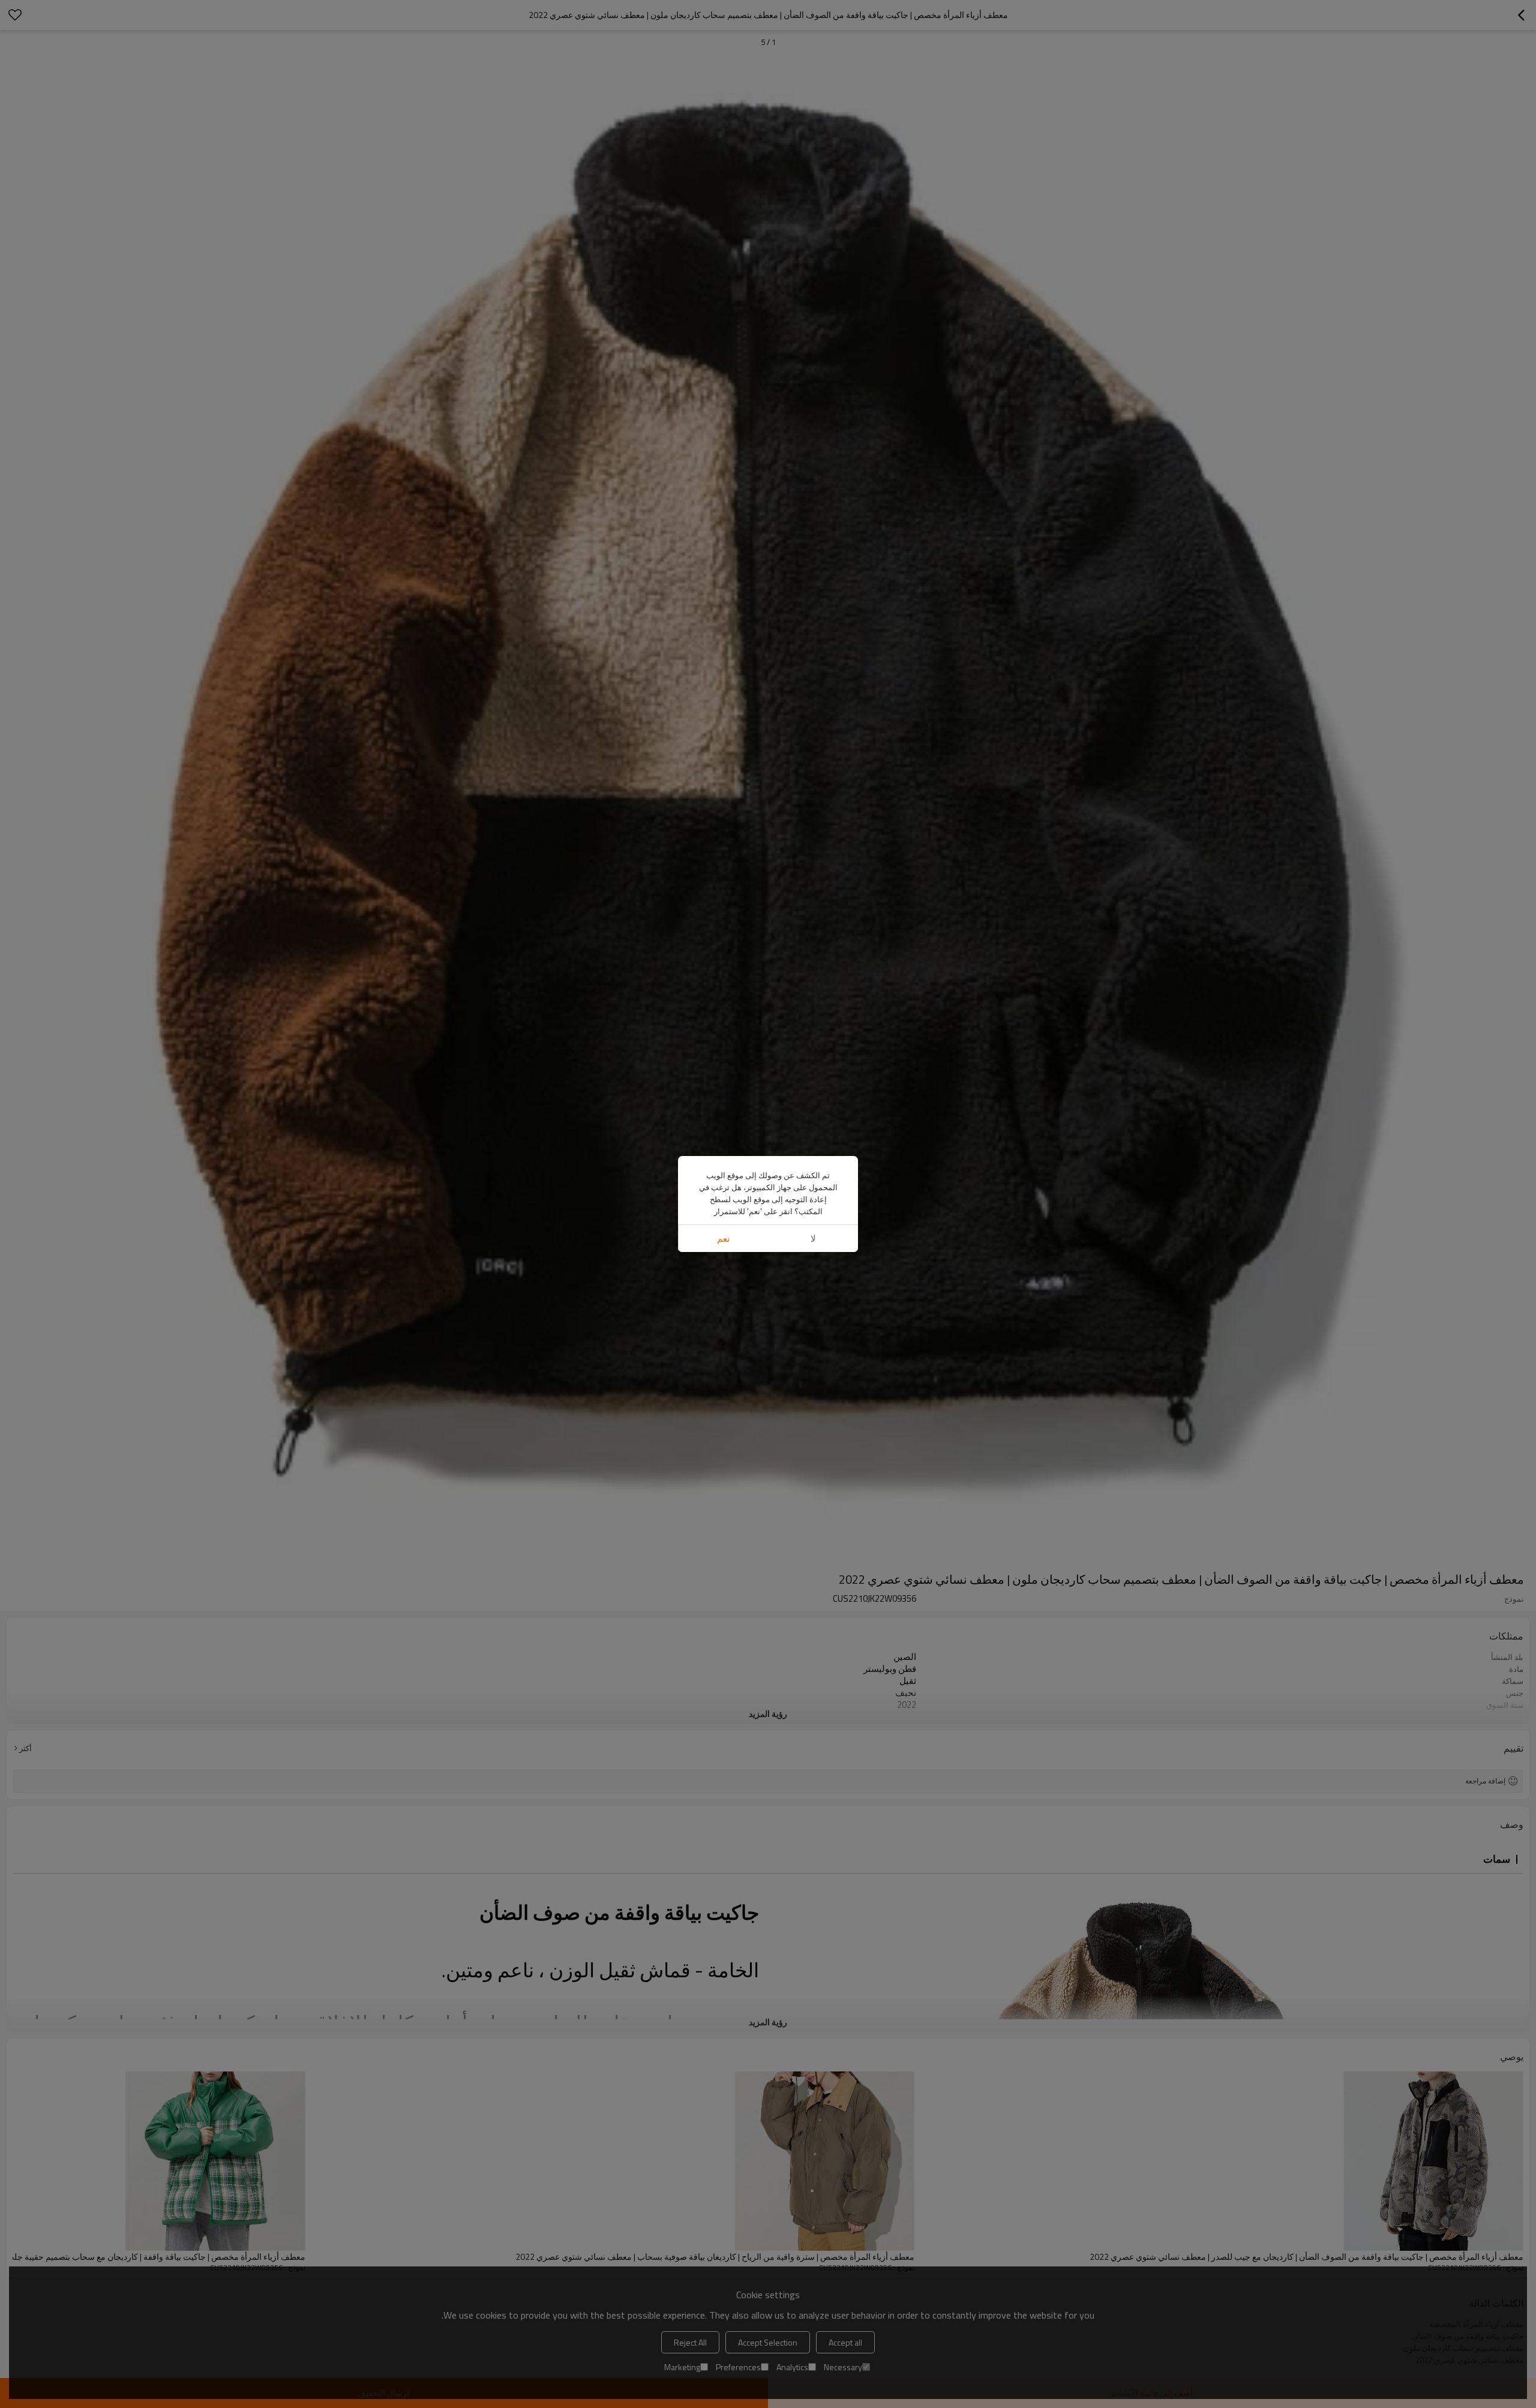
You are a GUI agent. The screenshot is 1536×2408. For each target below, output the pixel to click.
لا (813, 1238)
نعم (723, 1238)
